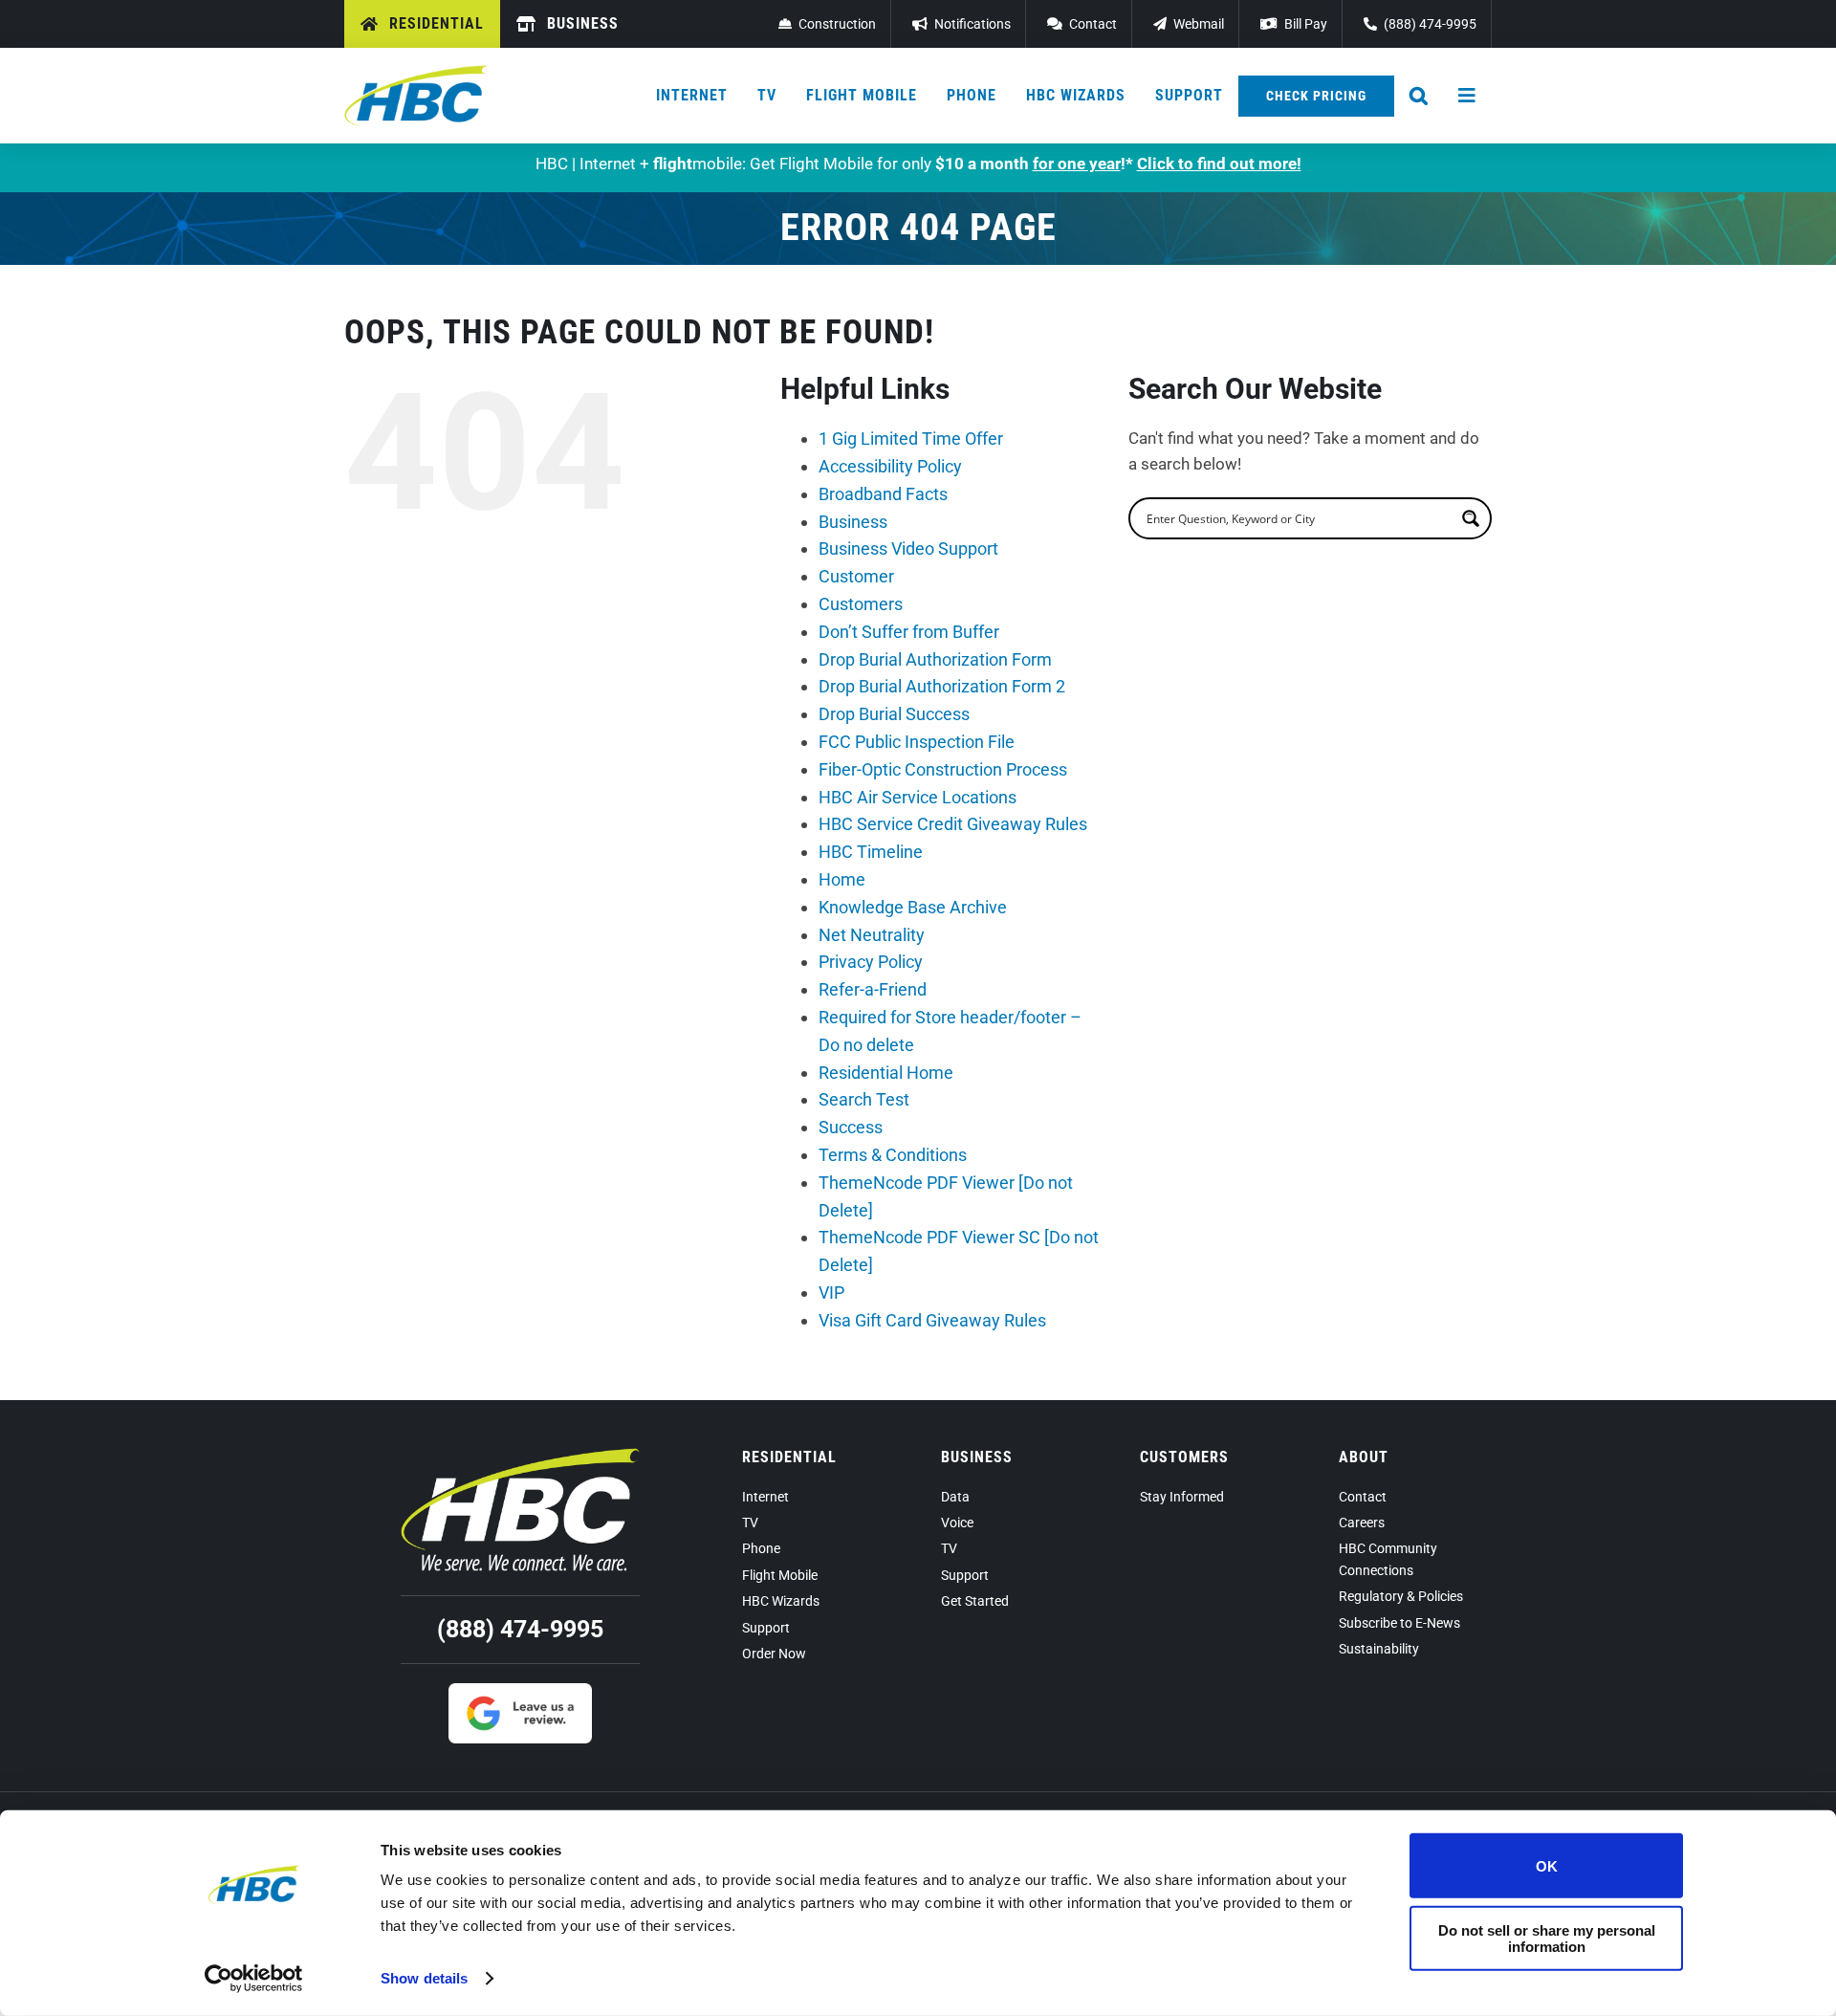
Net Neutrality (872, 935)
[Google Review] (520, 1691)
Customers (861, 604)
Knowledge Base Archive (913, 907)
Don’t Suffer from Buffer (909, 632)
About (1364, 1457)
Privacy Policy (871, 962)
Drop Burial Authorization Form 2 (942, 686)
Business (853, 522)
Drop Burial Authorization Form (935, 659)
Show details (424, 1978)
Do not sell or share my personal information (1547, 1938)
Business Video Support (908, 548)
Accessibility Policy (890, 466)
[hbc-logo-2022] (416, 73)
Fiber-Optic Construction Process (943, 769)
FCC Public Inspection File (917, 742)
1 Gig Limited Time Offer (911, 438)
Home (842, 879)
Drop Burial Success (894, 714)
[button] (1419, 96)
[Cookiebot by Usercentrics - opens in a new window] (254, 1979)
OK (1547, 1865)
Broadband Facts (883, 494)
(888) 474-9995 (520, 1629)
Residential (789, 1457)
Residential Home (886, 1073)
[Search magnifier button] (1471, 518)
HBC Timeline (871, 852)
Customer (856, 576)
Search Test (864, 1099)
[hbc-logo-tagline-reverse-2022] (520, 1456)
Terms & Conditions (893, 1155)
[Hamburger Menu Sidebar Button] (1468, 96)
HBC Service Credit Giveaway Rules (953, 824)
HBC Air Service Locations (918, 797)
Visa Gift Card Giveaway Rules (932, 1320)
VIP (831, 1293)
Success (851, 1127)
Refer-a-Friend (873, 989)
